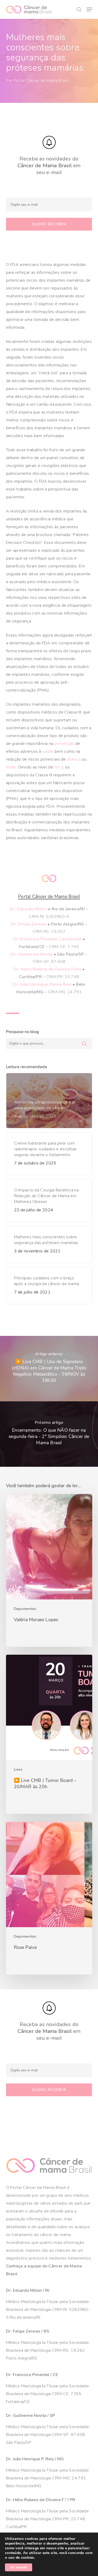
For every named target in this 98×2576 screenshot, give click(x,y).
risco (59, 767)
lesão (11, 767)
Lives (18, 1769)
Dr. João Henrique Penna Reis (42, 984)
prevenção (64, 744)
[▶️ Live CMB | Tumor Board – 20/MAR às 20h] (49, 1734)
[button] (89, 9)
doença (74, 759)
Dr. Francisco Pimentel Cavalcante (47, 939)
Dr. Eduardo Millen (28, 909)
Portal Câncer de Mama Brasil (41, 81)
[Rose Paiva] (49, 1898)
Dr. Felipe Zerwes (29, 924)
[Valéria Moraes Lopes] (49, 1570)
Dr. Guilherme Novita (32, 954)
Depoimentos (25, 1609)
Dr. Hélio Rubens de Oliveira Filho (47, 969)
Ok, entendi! (19, 2567)
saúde (48, 751)
